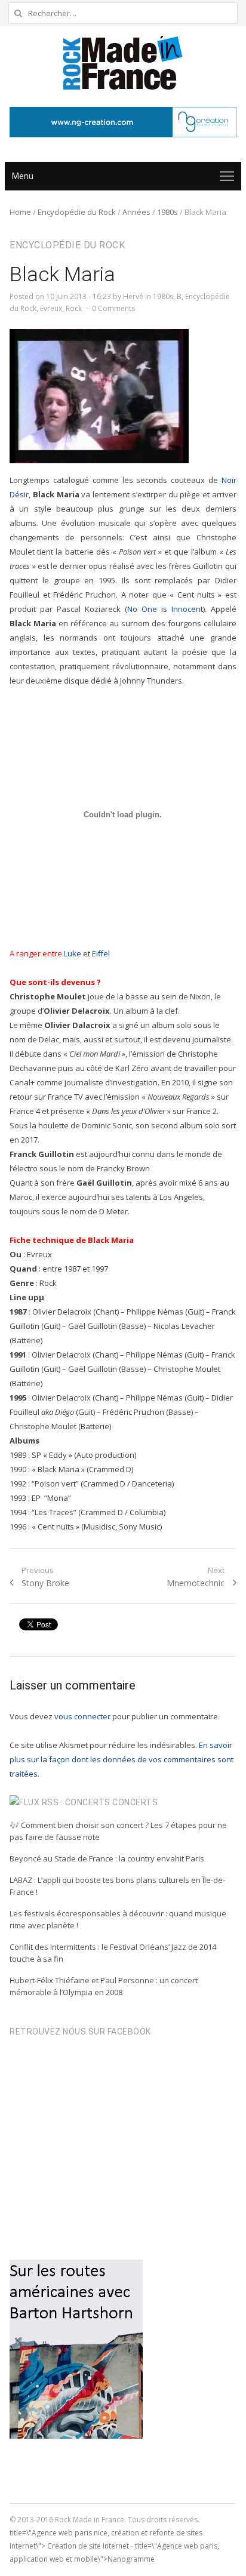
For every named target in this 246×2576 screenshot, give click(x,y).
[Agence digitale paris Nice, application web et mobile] (123, 122)
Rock (74, 308)
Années (136, 212)
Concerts (135, 1802)
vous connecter (82, 1716)
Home (20, 212)
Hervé (133, 296)
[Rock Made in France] (123, 63)
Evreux (51, 308)
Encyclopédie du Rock (77, 212)
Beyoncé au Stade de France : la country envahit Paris (107, 1858)
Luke (73, 953)
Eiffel (101, 953)
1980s (167, 212)
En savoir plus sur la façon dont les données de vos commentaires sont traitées (122, 1759)
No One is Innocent (165, 609)
